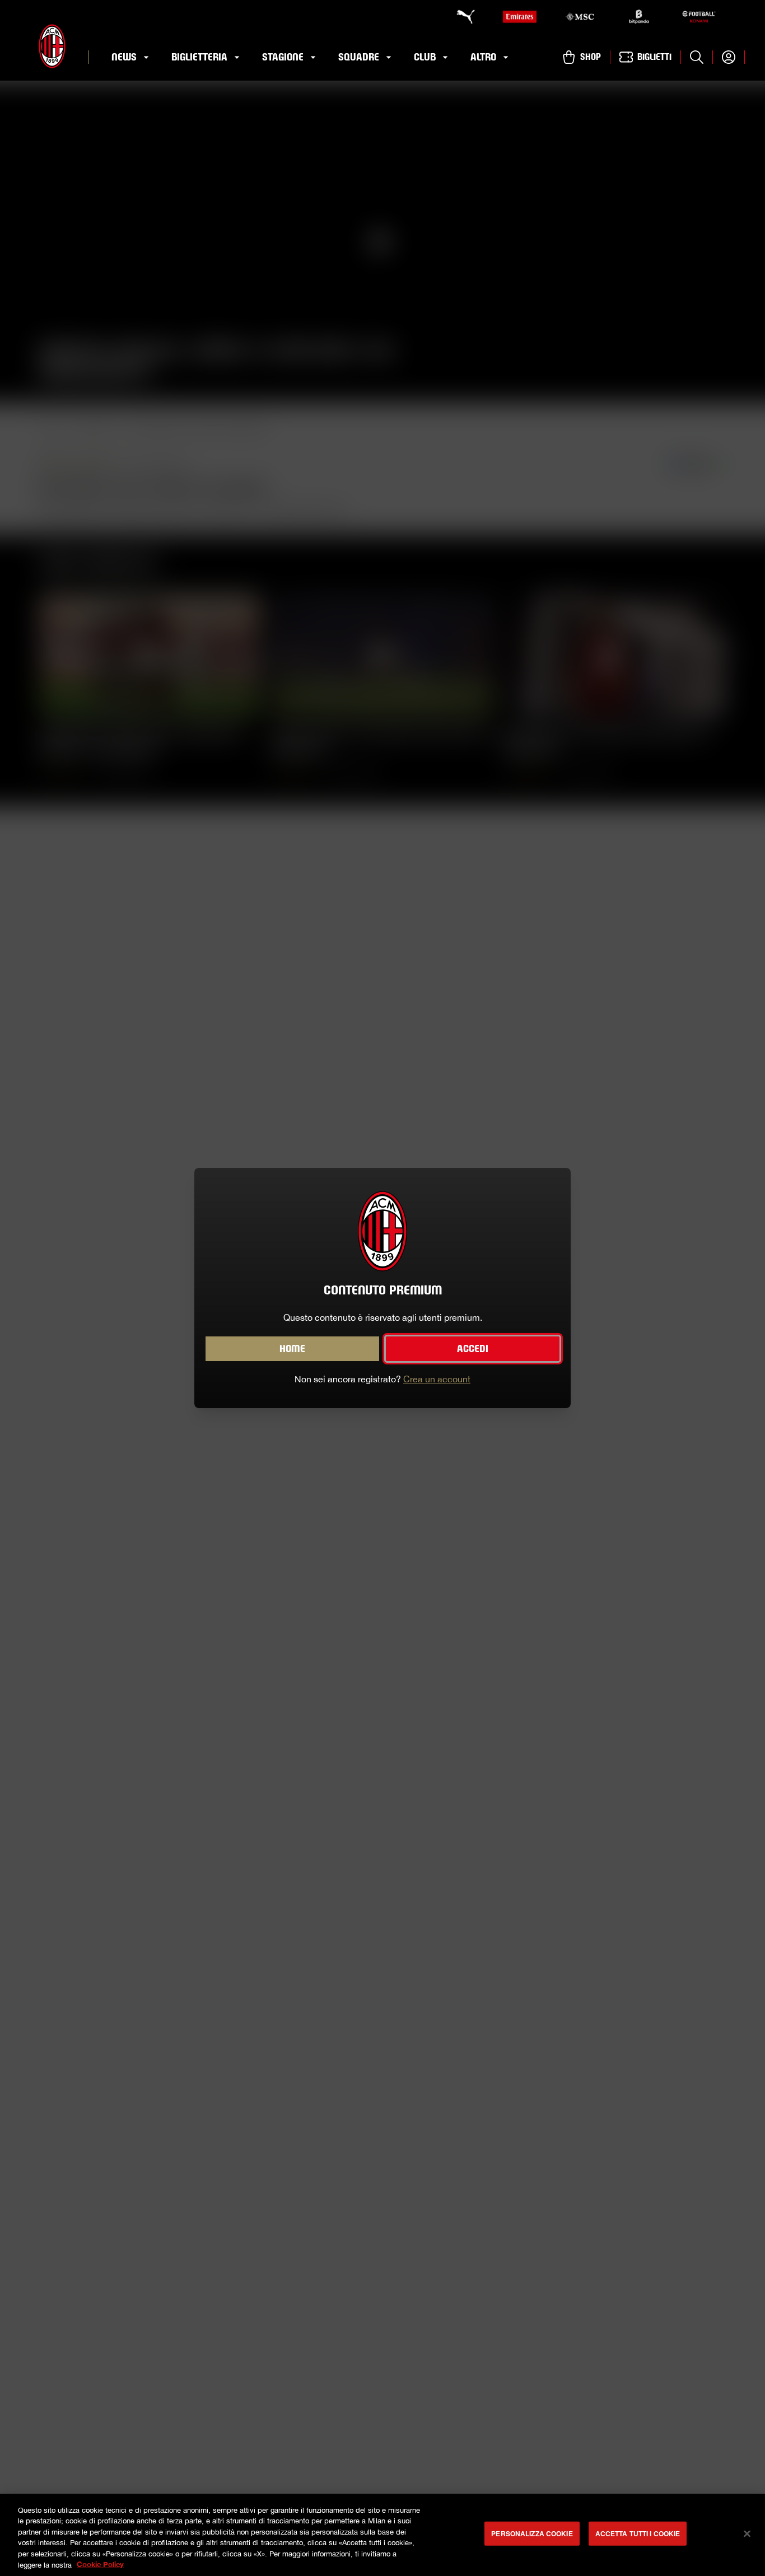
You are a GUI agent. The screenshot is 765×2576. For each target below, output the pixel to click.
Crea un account (437, 1379)
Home (292, 1349)
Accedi (473, 1349)
